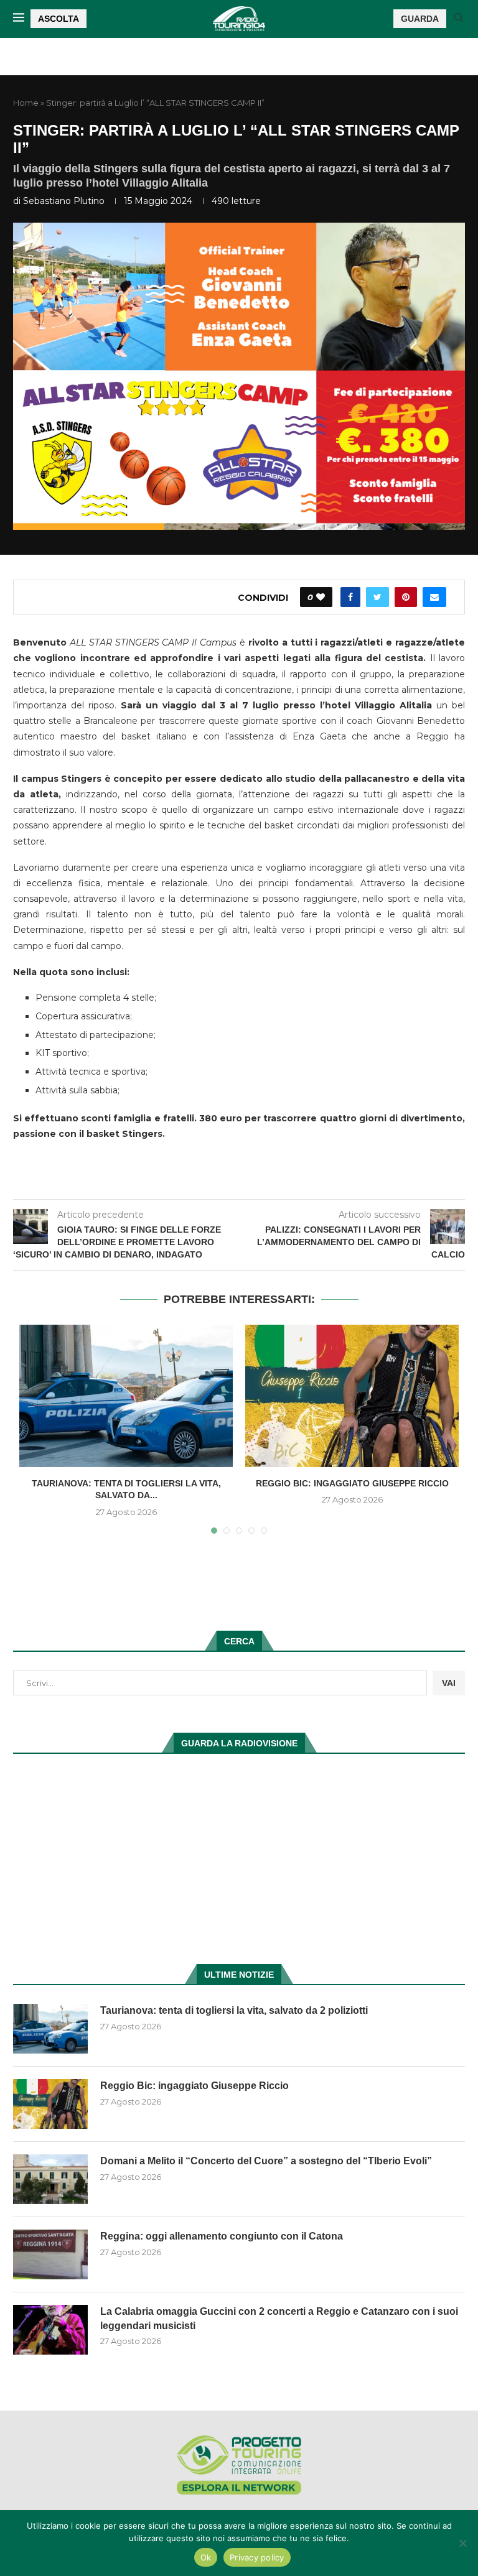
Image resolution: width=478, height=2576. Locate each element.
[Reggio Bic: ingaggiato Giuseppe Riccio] (352, 1396)
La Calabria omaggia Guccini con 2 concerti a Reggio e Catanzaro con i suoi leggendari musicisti (279, 2318)
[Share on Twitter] (377, 597)
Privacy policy (257, 2557)
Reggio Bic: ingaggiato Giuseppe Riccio (352, 1483)
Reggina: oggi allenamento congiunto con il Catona (222, 2236)
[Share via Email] (434, 597)
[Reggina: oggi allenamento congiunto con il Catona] (50, 2254)
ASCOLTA (59, 19)
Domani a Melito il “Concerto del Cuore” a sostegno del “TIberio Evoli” (266, 2161)
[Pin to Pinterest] (406, 597)
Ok (206, 2557)
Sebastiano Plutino (64, 201)
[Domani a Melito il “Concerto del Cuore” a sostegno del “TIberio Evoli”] (50, 2179)
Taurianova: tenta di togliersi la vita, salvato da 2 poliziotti (234, 2010)
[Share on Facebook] (350, 597)
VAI (449, 1683)
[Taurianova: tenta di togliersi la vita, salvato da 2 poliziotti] (126, 1396)
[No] (462, 2543)
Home (26, 103)
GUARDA (420, 19)
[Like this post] (321, 597)
